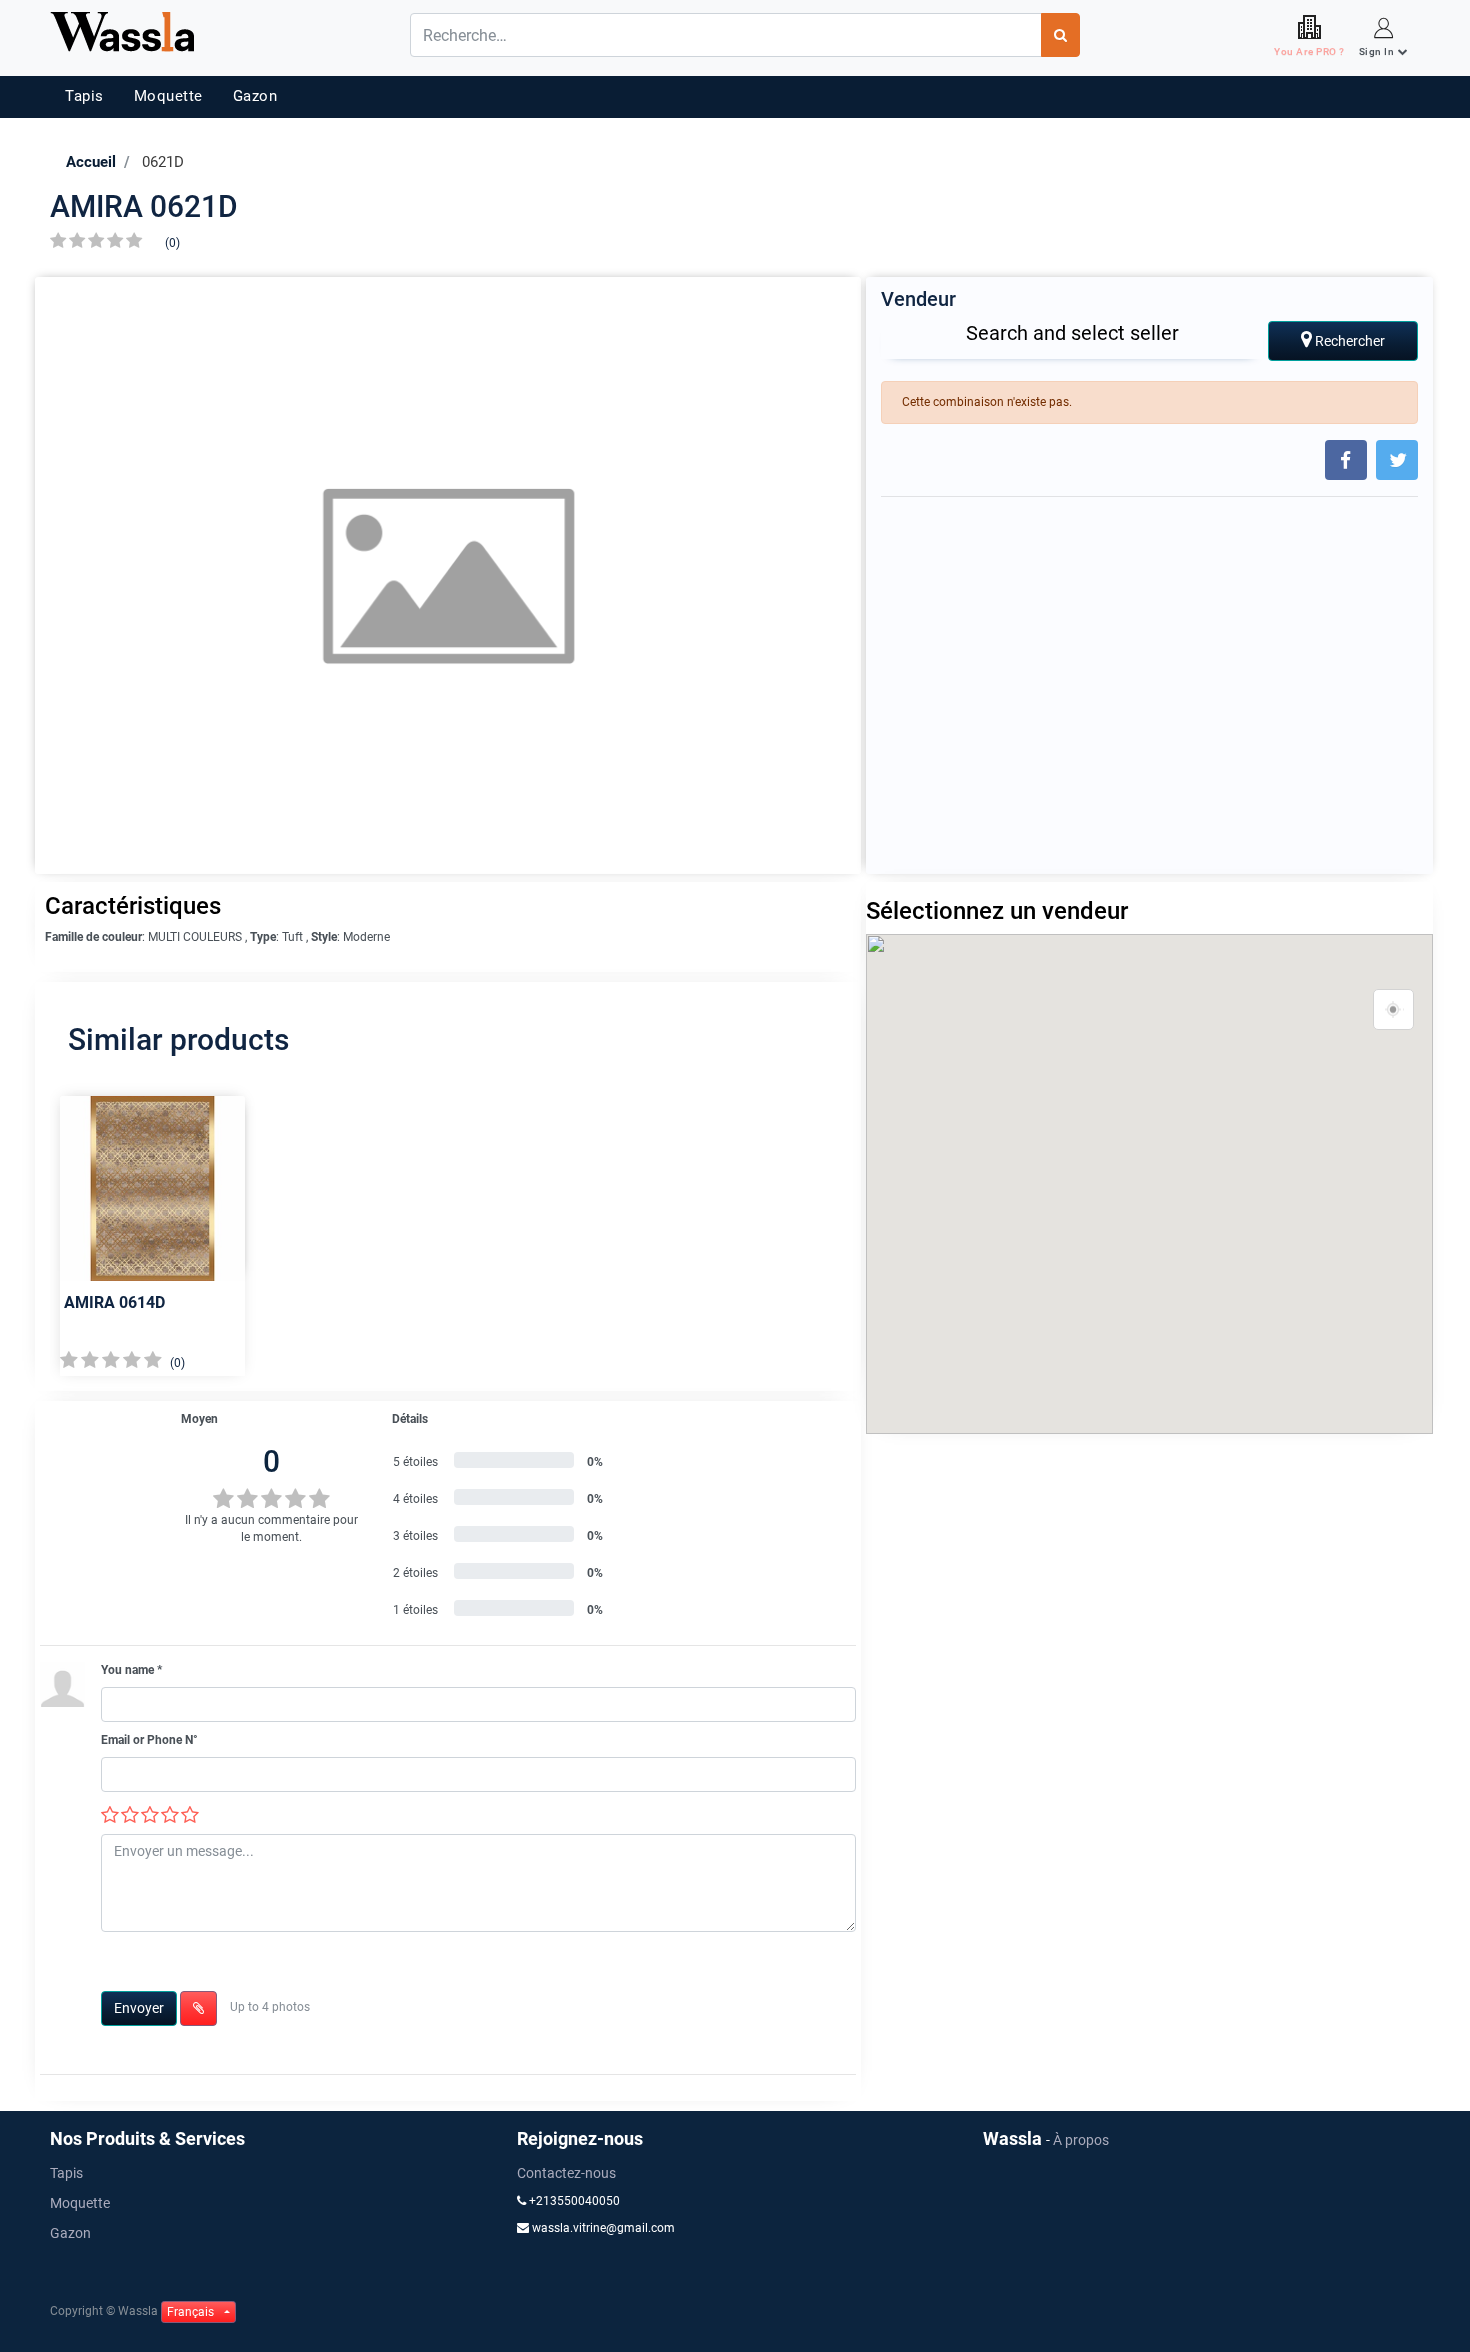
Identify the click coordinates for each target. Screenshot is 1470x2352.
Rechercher (1348, 341)
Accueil (91, 162)
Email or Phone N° (149, 1740)
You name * (131, 1670)
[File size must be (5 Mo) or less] (198, 2008)
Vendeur (918, 299)
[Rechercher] (1060, 35)
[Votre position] (1394, 1010)
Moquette (168, 96)
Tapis (84, 96)
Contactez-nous (566, 2173)
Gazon (255, 96)
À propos (1081, 2140)
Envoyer (139, 2008)
